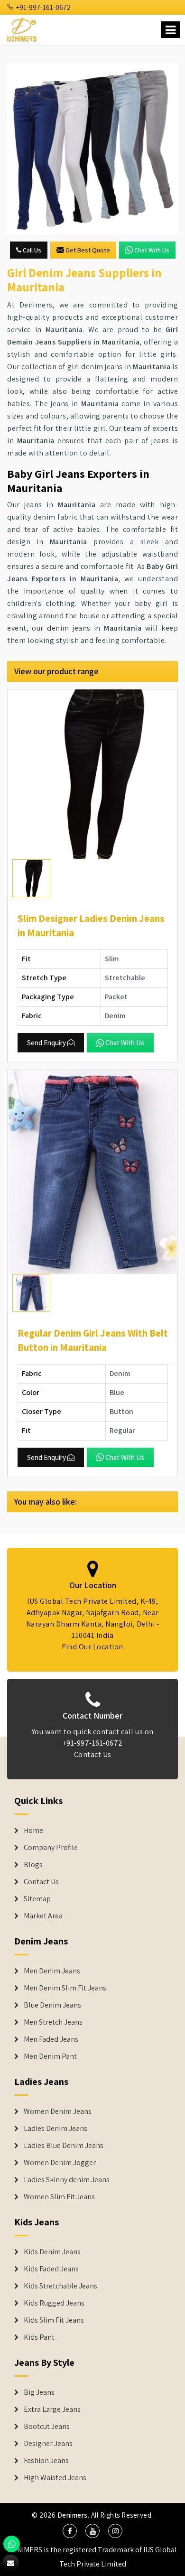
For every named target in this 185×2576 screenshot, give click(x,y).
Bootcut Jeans (47, 2427)
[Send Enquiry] (92, 149)
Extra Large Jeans (52, 2409)
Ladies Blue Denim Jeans (64, 2146)
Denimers (73, 2515)
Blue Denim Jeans (52, 2005)
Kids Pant (39, 2337)
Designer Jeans (48, 2444)
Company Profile (51, 1848)
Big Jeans (39, 2392)
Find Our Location (92, 1647)
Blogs (33, 1865)
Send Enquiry (46, 1043)
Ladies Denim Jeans (55, 2129)
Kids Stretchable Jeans (60, 2286)
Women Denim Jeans (58, 2111)
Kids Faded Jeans (51, 2269)
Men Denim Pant (50, 2056)
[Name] (170, 30)
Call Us (31, 250)
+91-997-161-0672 (43, 7)
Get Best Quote (88, 250)
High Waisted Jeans (55, 2478)
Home (33, 1831)
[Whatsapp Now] (12, 2544)
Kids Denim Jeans (52, 2252)
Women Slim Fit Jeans (59, 2197)
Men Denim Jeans (52, 1971)
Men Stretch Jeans (53, 2022)
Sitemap (37, 1899)
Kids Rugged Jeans (54, 2303)
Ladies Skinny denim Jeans (67, 2180)
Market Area (43, 1916)
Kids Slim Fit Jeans (54, 2320)
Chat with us (152, 250)
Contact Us (93, 1754)
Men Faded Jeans (51, 2039)
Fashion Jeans (46, 2461)
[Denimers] (23, 28)
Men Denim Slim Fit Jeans (65, 1988)
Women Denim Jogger (60, 2163)
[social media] (70, 2531)
